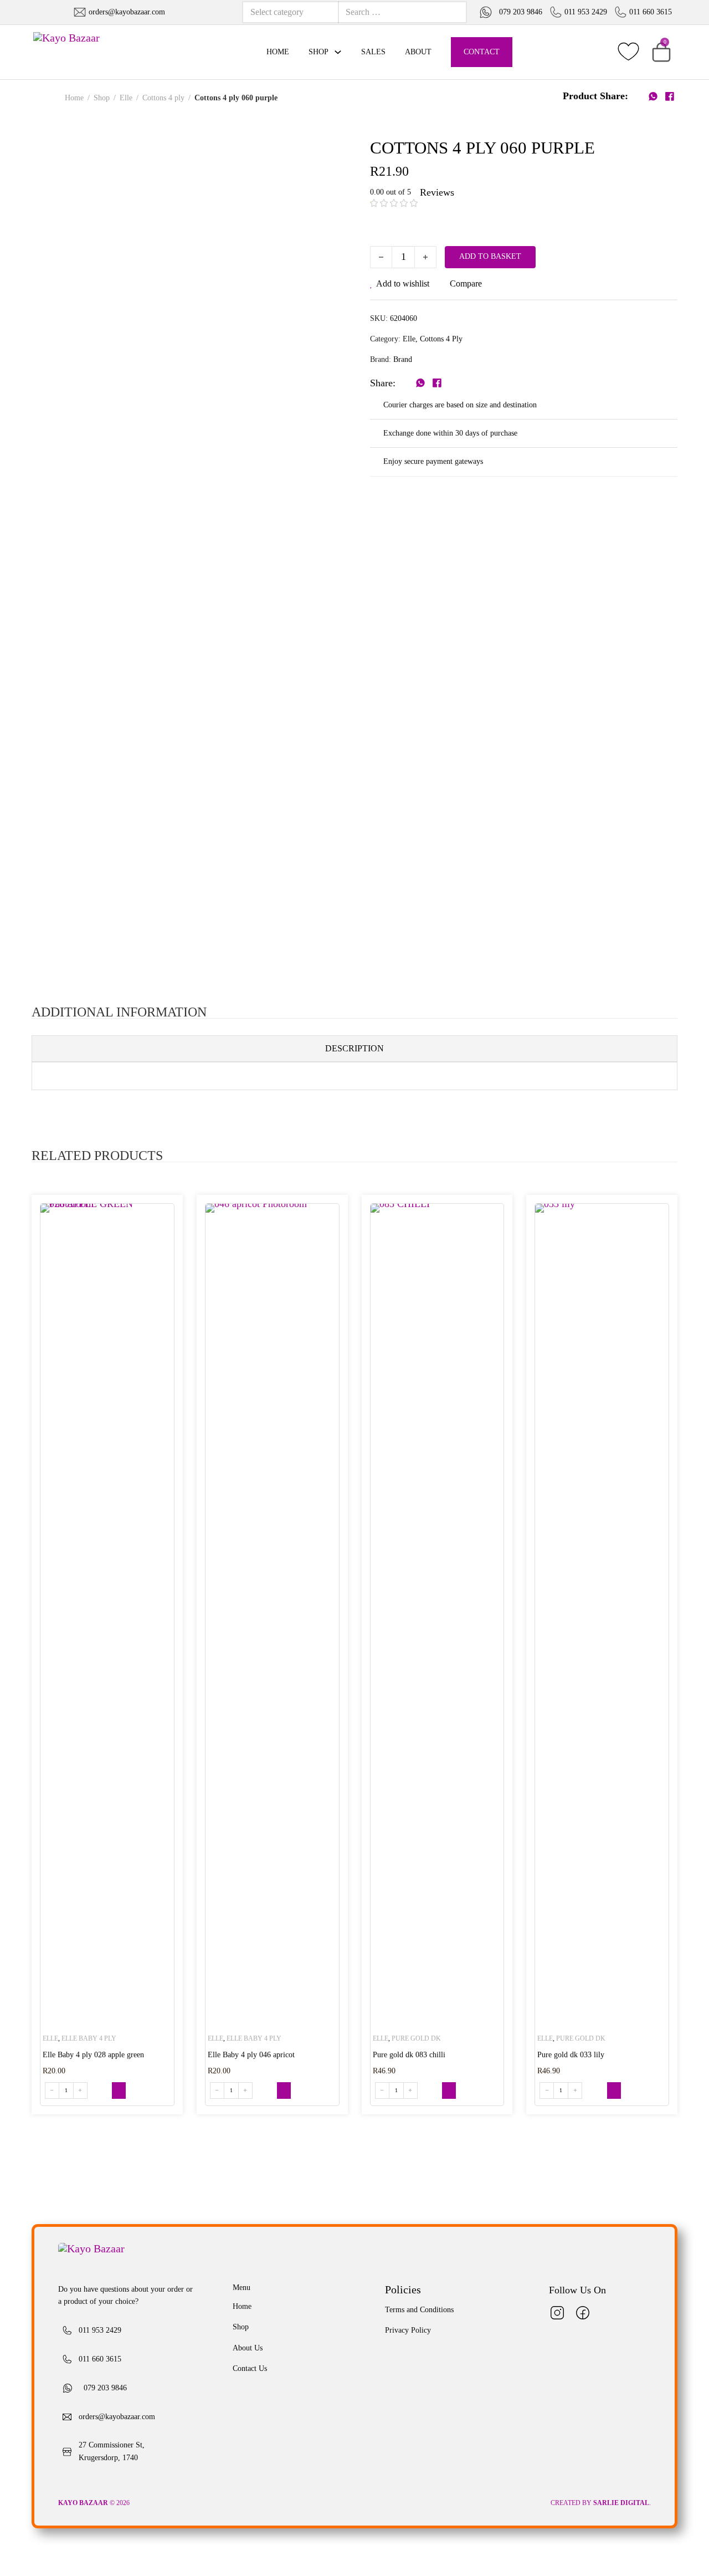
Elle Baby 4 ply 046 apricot (251, 2055)
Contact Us (250, 2368)
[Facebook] (669, 96)
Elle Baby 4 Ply (89, 2038)
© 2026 (95, 2503)
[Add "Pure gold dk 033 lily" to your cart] (614, 2091)
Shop (318, 52)
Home (278, 52)
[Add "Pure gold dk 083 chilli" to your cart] (449, 2091)
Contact (482, 52)
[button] (661, 52)
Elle (126, 98)
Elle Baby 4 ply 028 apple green (93, 2055)
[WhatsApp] (653, 96)
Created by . (601, 2503)
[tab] (355, 1049)
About (418, 52)
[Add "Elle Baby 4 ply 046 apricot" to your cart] (284, 2091)
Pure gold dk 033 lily (571, 2055)
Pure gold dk (416, 2038)
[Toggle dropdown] (338, 52)
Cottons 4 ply (163, 98)
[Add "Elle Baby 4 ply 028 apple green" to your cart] (119, 2091)
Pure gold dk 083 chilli (409, 2055)
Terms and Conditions (419, 2310)
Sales (373, 52)
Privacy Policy (408, 2330)
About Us (248, 2348)
